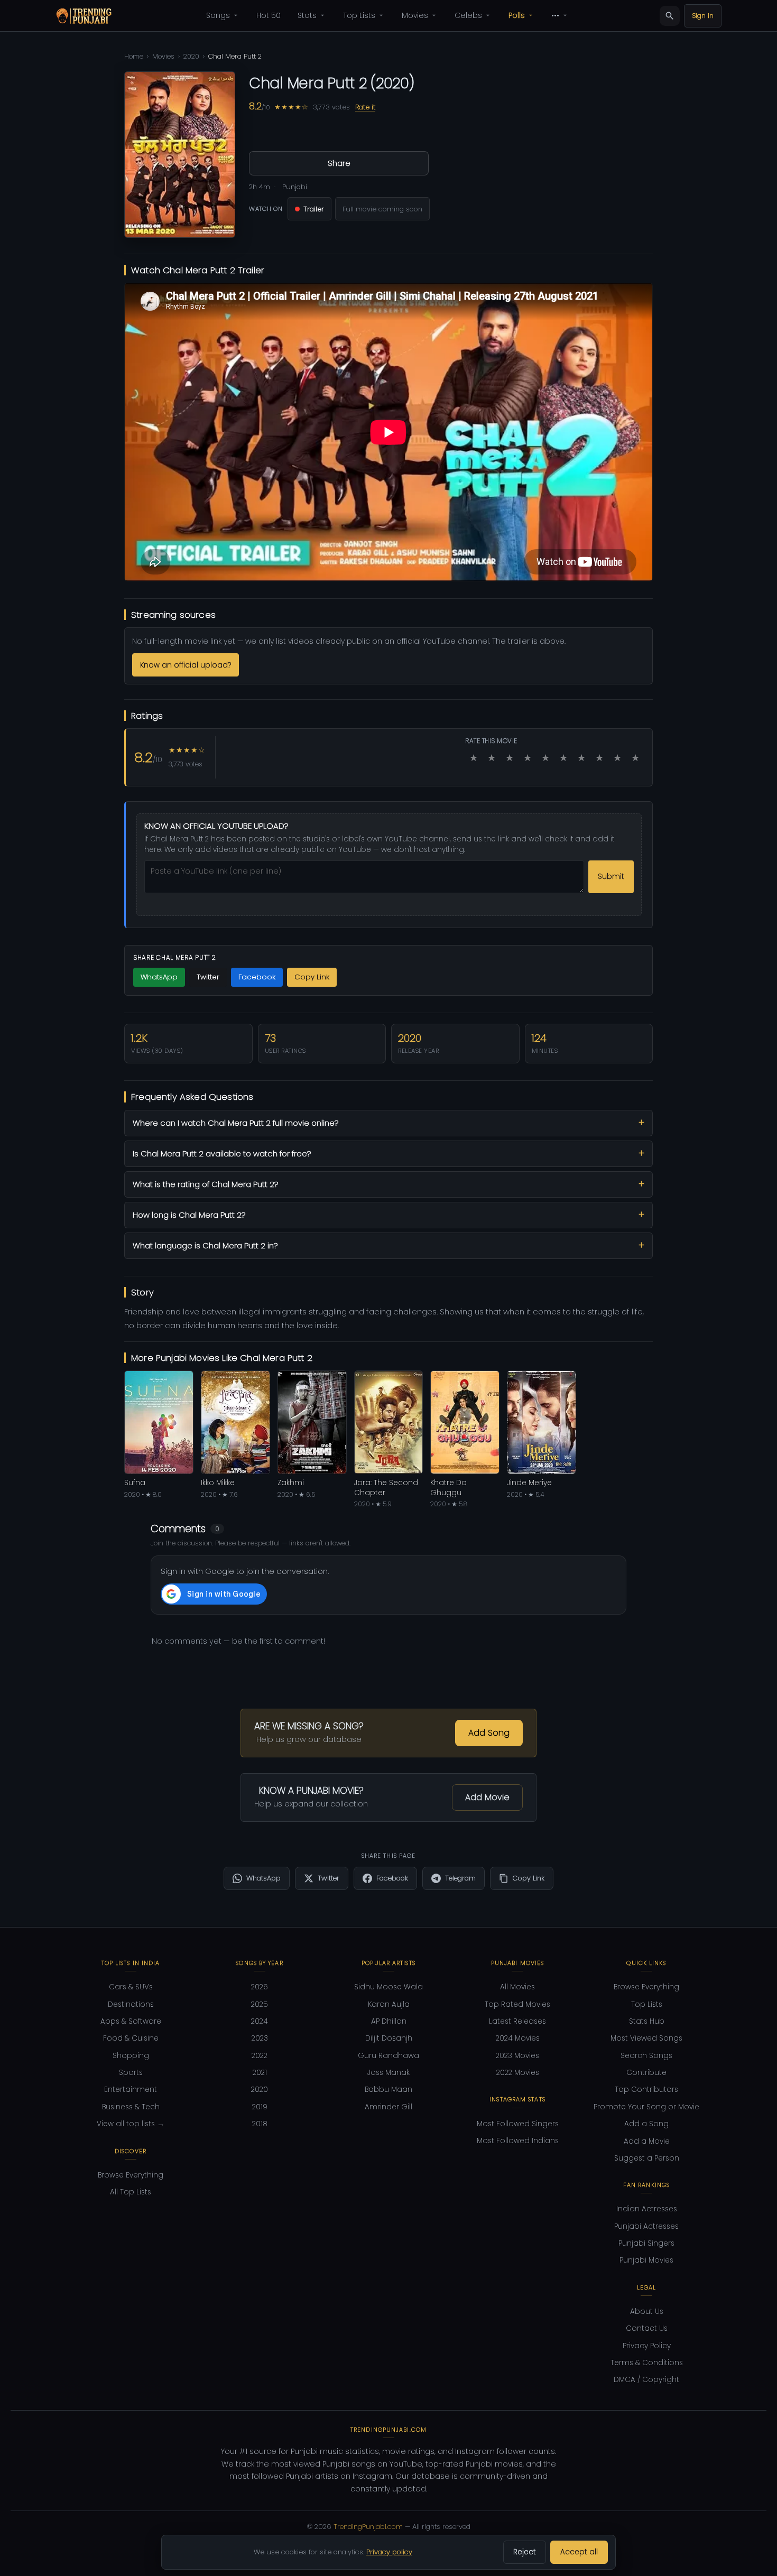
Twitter (208, 977)
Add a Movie (647, 2141)
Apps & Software (131, 2021)
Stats (307, 15)
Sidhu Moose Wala (388, 1987)
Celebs (468, 15)
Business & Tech (131, 2107)
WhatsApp (159, 977)
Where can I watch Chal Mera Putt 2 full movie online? (235, 1123)
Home (134, 56)
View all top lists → (131, 2124)
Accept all (579, 2552)
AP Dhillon (389, 2021)
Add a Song (646, 2124)
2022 (260, 2056)
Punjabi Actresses (646, 2226)
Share (339, 163)
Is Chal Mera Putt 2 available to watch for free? (222, 1154)
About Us (647, 2311)
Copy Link (312, 977)
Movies (415, 15)
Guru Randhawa (388, 2056)
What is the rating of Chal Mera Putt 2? (205, 1184)
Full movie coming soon (382, 209)
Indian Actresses (647, 2209)
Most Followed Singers (518, 2124)
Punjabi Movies (646, 2260)
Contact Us (647, 2328)
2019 (260, 2107)
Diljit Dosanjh (389, 2038)
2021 (260, 2073)
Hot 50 (269, 15)
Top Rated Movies (517, 2004)
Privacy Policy (647, 2346)
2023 (260, 2038)
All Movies (517, 1987)
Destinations (131, 2004)
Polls (517, 15)
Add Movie (487, 1797)
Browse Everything (131, 2175)
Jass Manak (388, 2073)
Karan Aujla (389, 2004)
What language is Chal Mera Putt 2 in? (205, 1246)
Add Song (489, 1733)
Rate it (365, 107)
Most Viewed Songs (646, 2038)
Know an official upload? (186, 665)
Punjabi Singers (646, 2243)
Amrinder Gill (388, 2107)
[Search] (670, 16)
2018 (260, 2124)
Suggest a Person (647, 2158)
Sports (131, 2073)
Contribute (646, 2073)
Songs (218, 15)
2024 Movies (518, 2038)
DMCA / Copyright (646, 2380)
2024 (260, 2021)
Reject (525, 2552)
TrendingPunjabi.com (368, 2527)
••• (555, 15)
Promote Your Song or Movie (646, 2107)
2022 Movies (518, 2073)
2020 (191, 56)
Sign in (703, 16)
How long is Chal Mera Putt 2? (189, 1215)
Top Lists (359, 15)
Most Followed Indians (518, 2141)
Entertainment (131, 2089)
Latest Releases (517, 2021)
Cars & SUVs (131, 1987)
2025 (260, 2004)
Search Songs (646, 2056)
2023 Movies (517, 2056)
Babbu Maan (388, 2089)
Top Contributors (646, 2089)
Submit (611, 877)
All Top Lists (131, 2192)
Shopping (131, 2056)
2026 (260, 1987)
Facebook (257, 977)
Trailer (314, 209)
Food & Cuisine (131, 2038)
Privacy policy (389, 2552)
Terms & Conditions (647, 2363)
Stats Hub (647, 2021)
